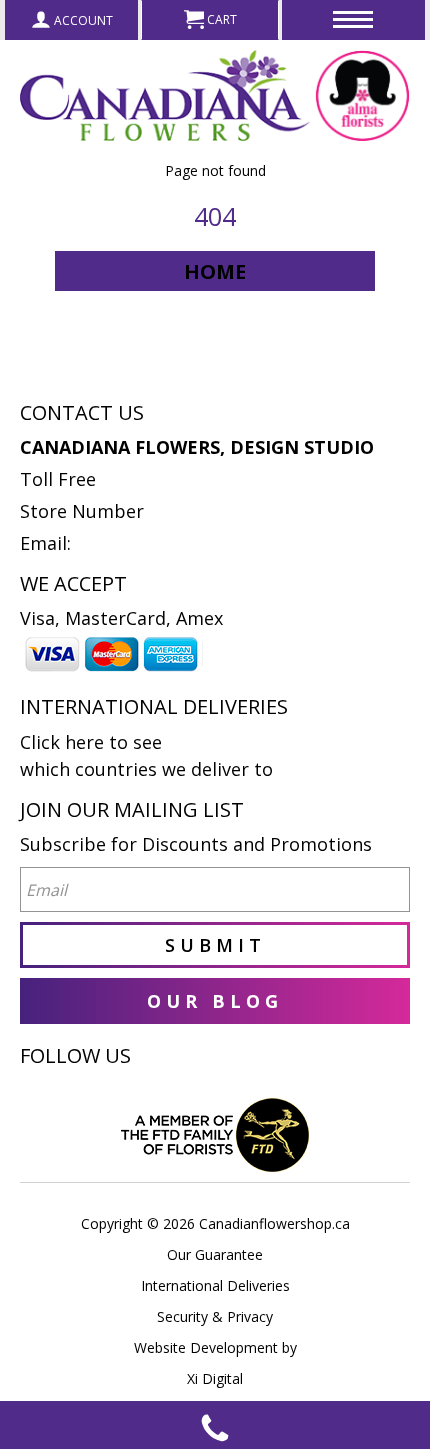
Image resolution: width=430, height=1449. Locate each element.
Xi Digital (215, 1378)
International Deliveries (215, 1285)
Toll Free (58, 479)
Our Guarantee (215, 1254)
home (215, 271)
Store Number (82, 511)
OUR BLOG (215, 1001)
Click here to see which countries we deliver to (146, 755)
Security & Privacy (215, 1316)
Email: (45, 543)
